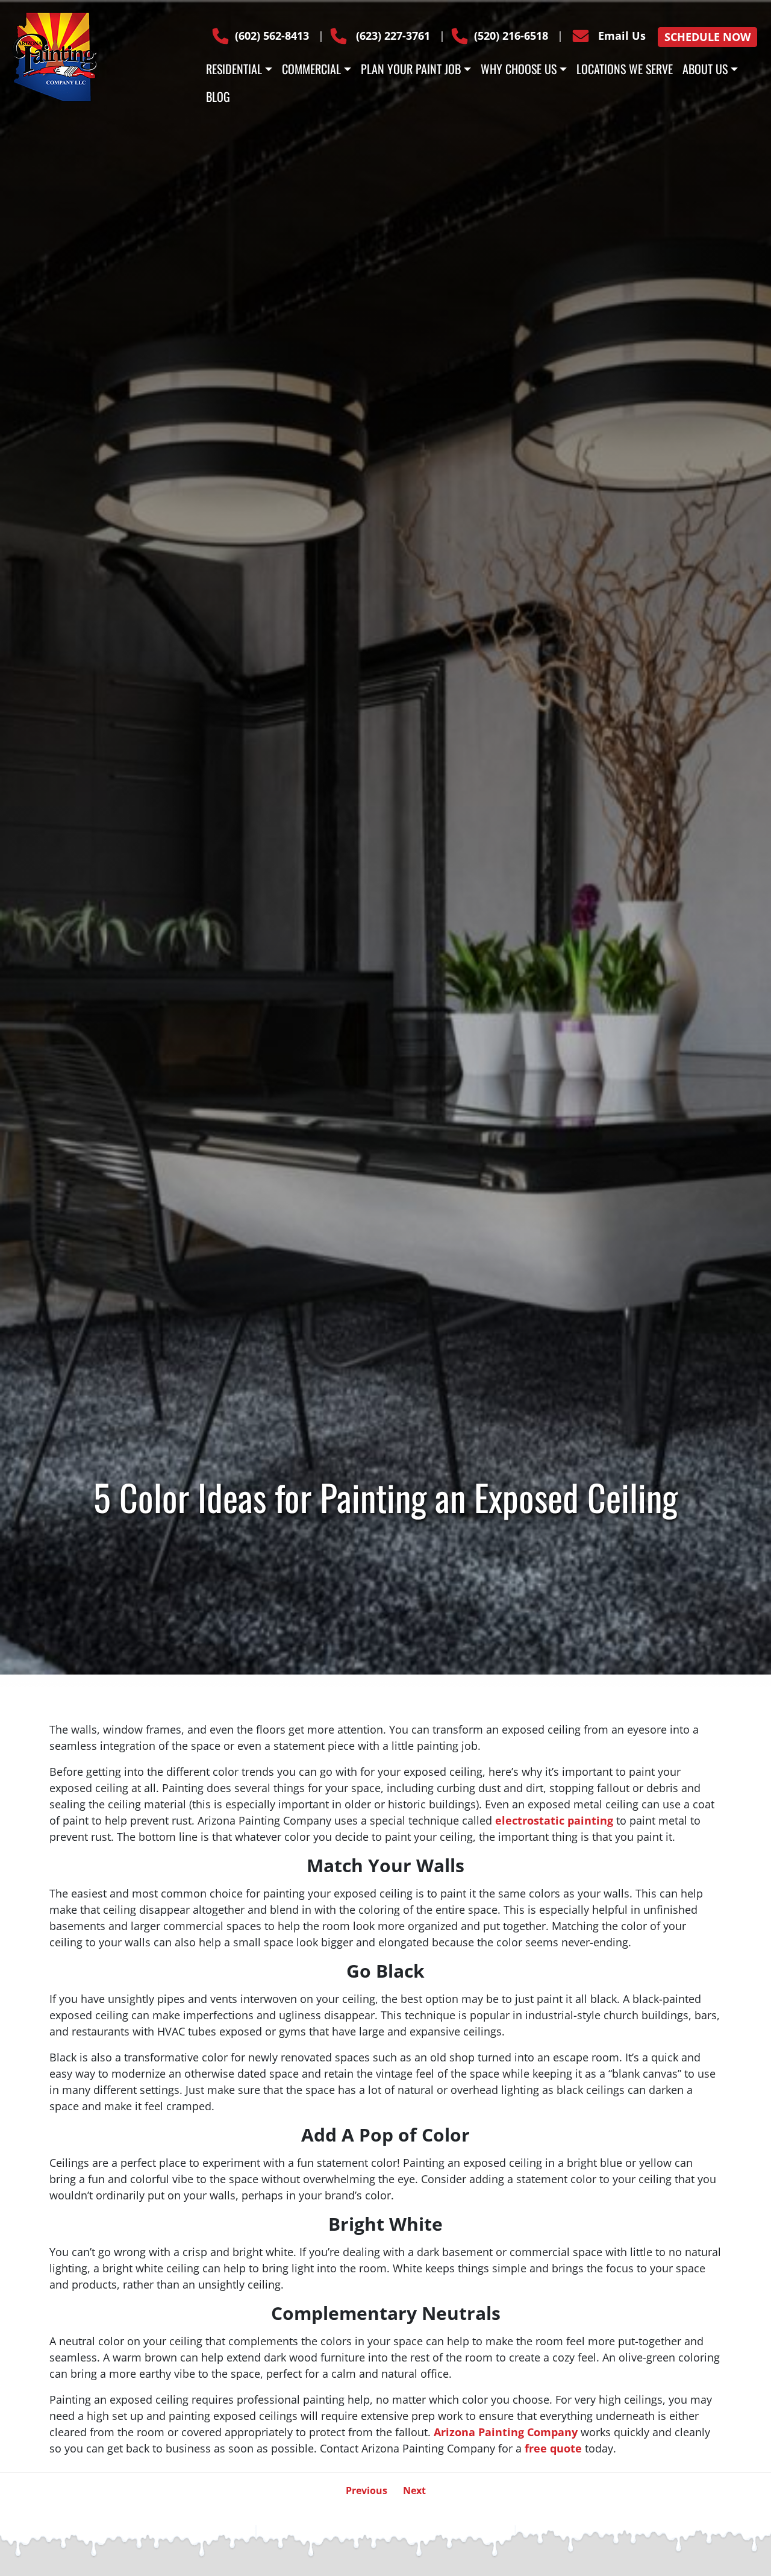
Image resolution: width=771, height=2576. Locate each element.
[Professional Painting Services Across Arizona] (54, 55)
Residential (234, 69)
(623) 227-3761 (392, 36)
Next (414, 2490)
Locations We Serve (625, 69)
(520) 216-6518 (511, 36)
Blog (218, 96)
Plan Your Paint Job (411, 69)
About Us (705, 69)
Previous (367, 2490)
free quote (553, 2448)
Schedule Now (707, 37)
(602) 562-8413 (272, 36)
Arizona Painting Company (506, 2432)
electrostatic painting (554, 1820)
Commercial (311, 69)
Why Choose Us (519, 69)
